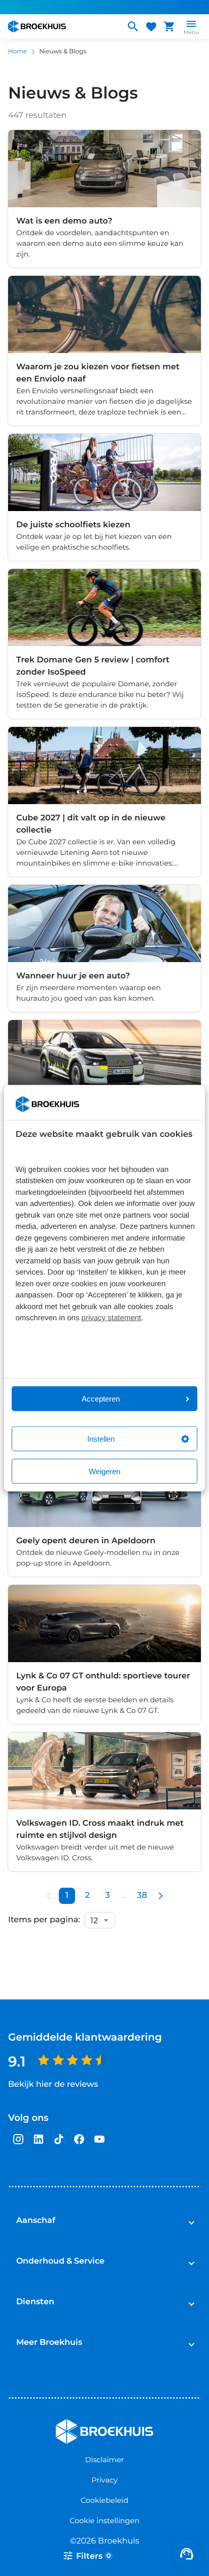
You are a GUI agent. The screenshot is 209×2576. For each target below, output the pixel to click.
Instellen (101, 1439)
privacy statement (112, 1318)
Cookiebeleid (104, 2500)
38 (142, 1896)
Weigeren (104, 1471)
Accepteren (101, 1399)
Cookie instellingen (104, 2521)
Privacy (104, 2480)
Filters (93, 2556)
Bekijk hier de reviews (53, 2085)
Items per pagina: (44, 1920)
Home (18, 52)
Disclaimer (105, 2460)
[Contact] (187, 2554)
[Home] (62, 26)
